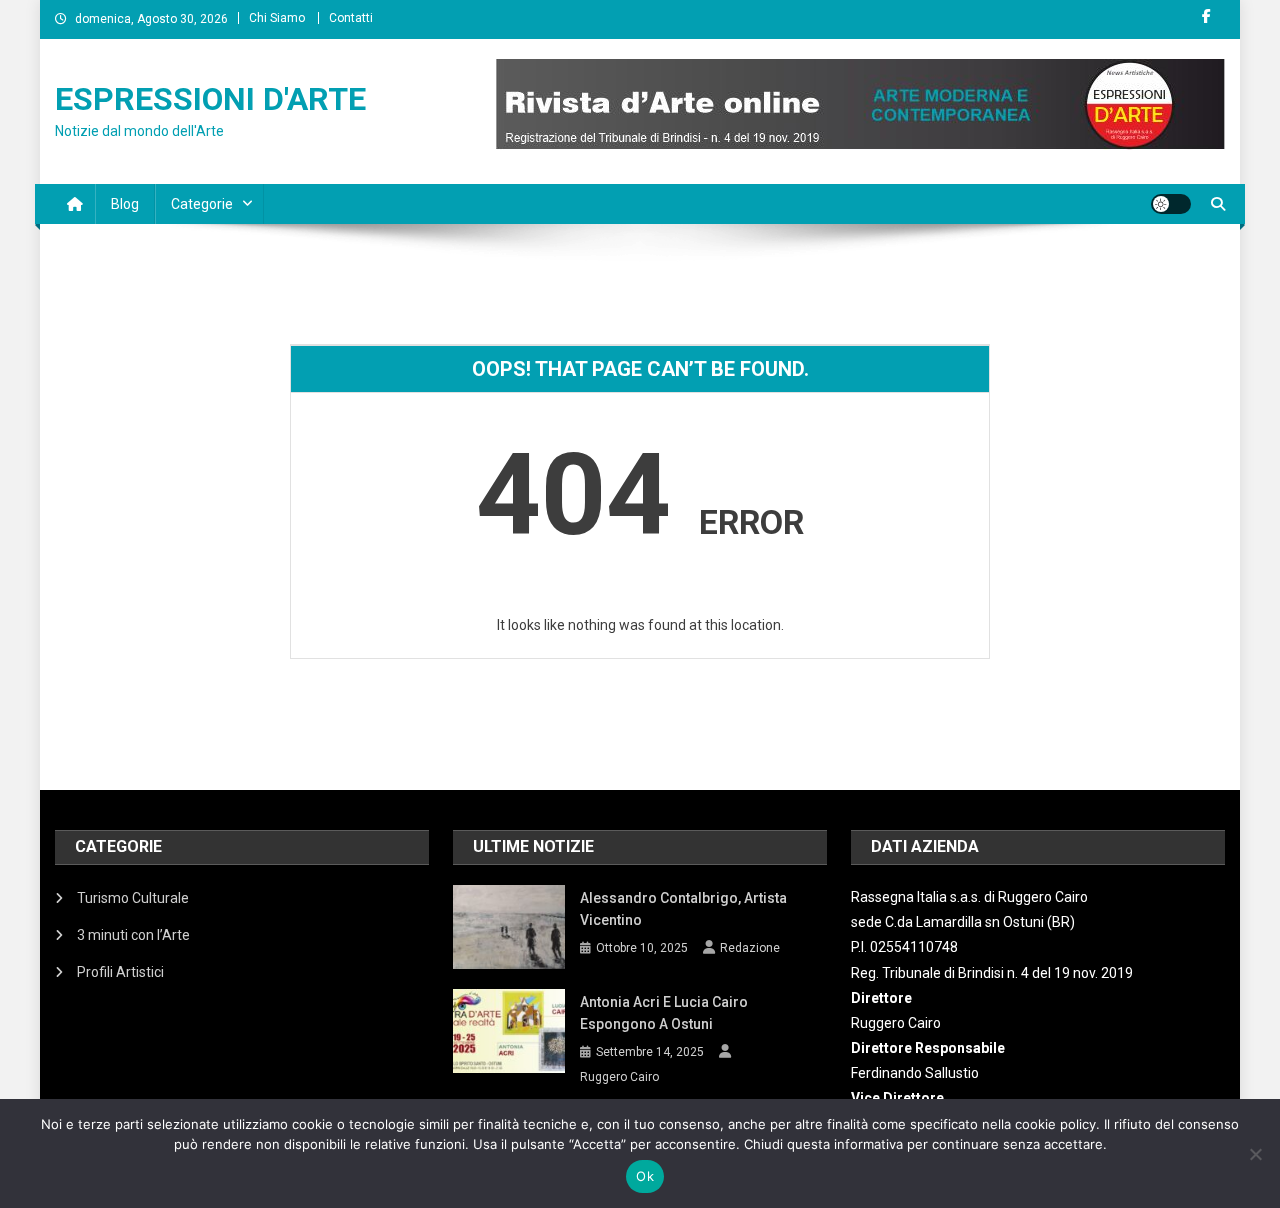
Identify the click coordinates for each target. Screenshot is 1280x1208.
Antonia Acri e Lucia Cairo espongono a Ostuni (664, 1013)
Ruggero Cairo (619, 1077)
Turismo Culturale (133, 898)
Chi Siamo (277, 18)
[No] (1255, 1154)
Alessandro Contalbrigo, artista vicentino (683, 909)
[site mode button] (1171, 204)
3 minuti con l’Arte (133, 935)
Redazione (750, 948)
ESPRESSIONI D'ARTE (210, 99)
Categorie (202, 204)
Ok (645, 1176)
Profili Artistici (120, 972)
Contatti (351, 18)
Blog (125, 204)
